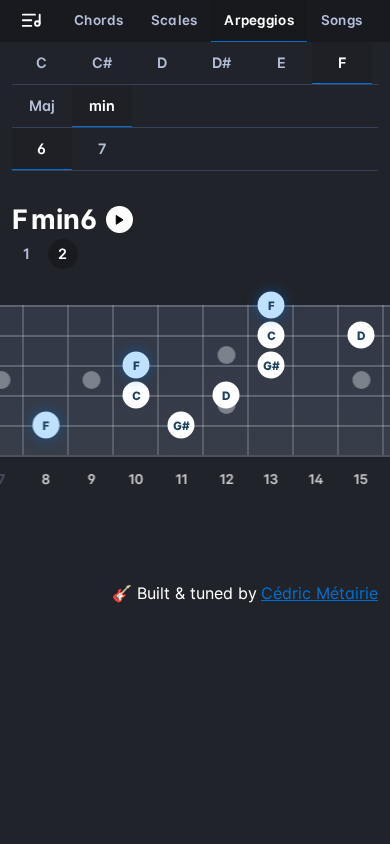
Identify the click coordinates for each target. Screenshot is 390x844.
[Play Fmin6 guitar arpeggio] (119, 219)
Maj (42, 105)
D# (222, 62)
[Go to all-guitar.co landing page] (32, 21)
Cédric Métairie (319, 593)
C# (102, 62)
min (102, 105)
